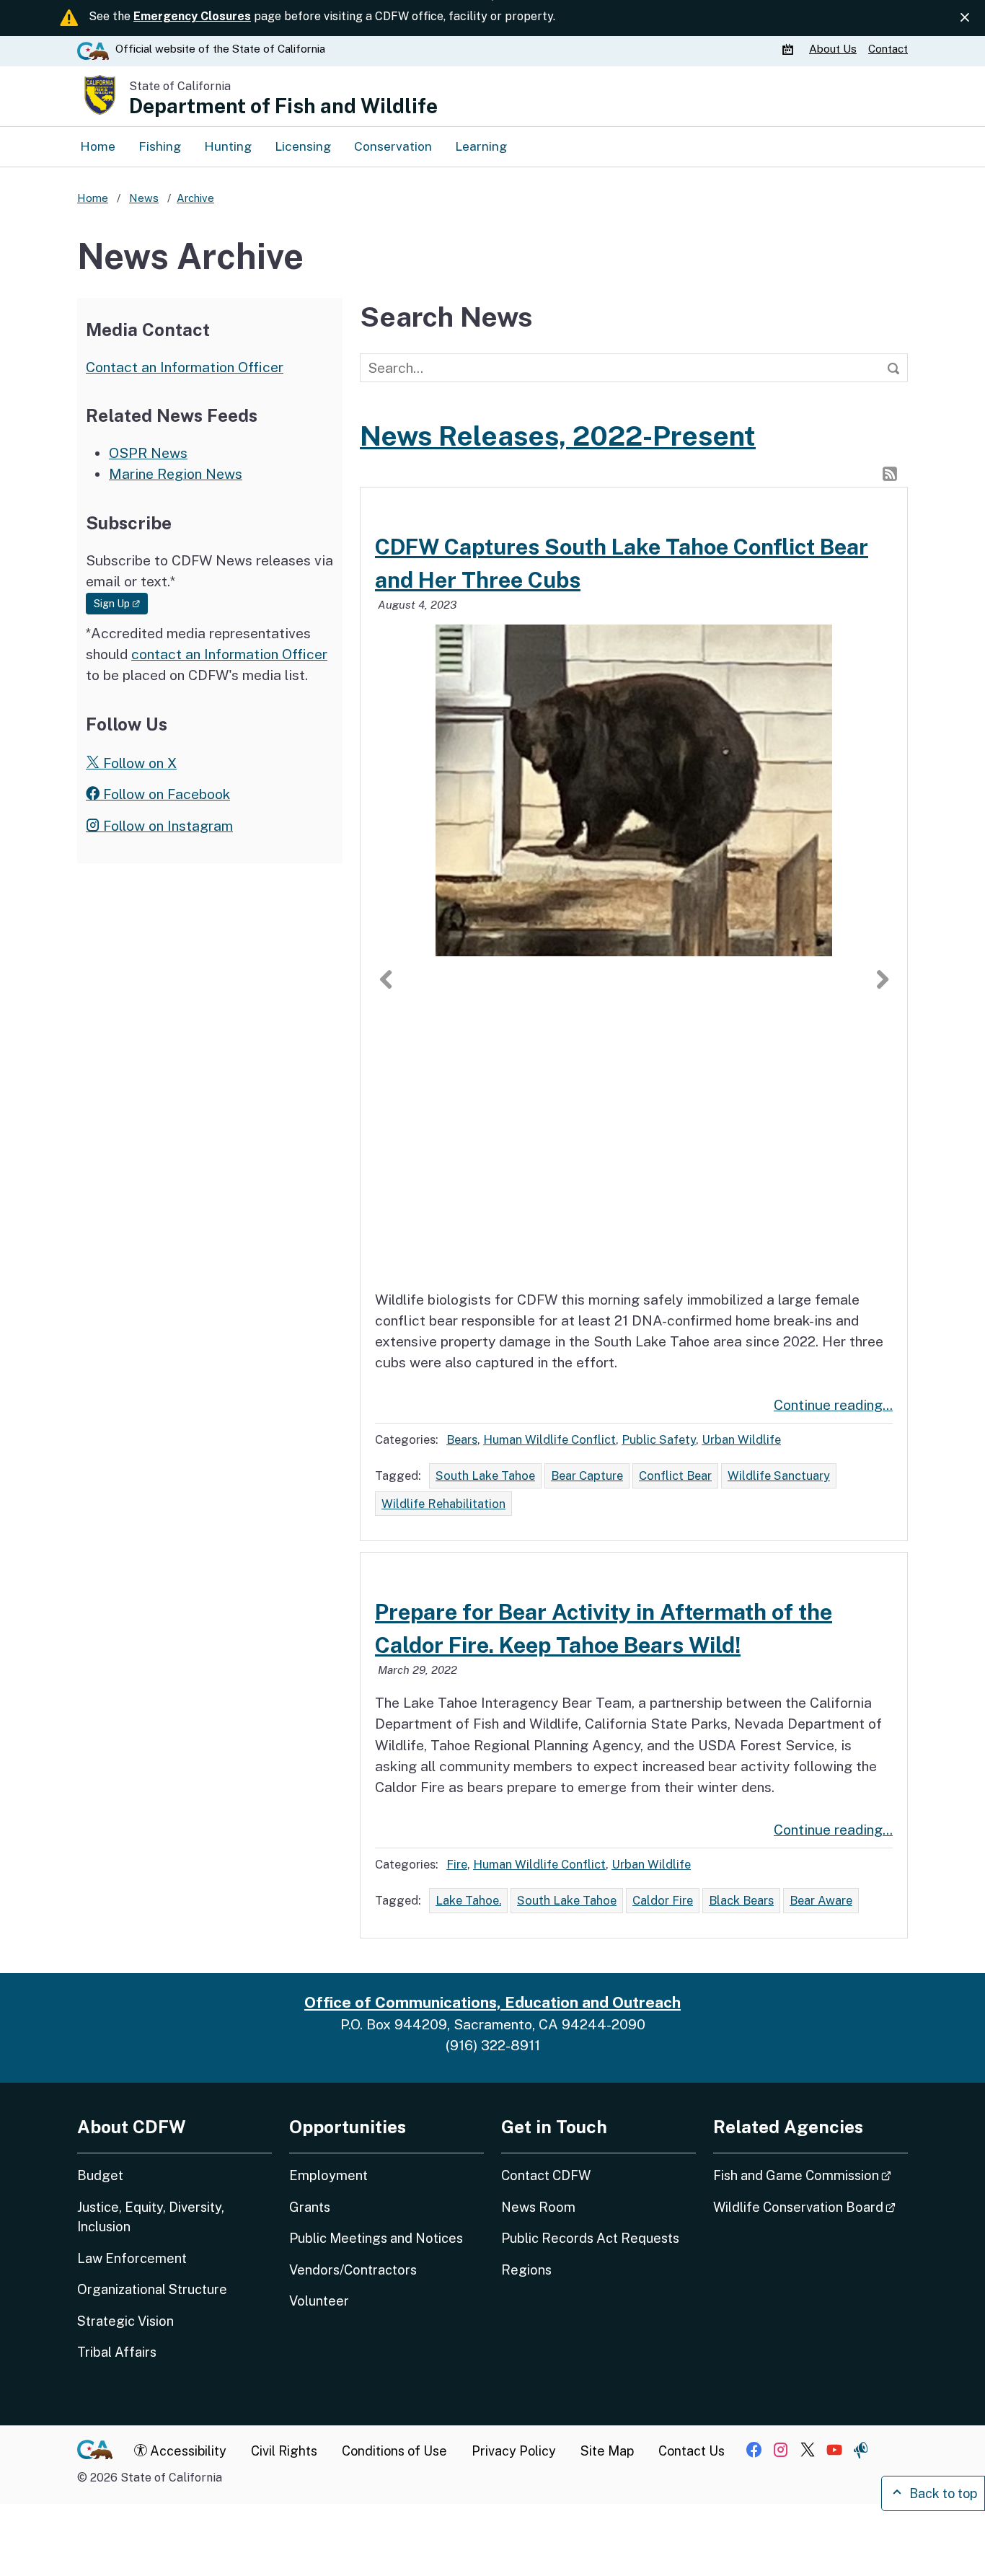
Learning (481, 146)
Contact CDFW (546, 2175)
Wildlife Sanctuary (779, 1476)
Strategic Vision (125, 2321)
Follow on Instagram (166, 826)
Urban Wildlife (741, 1439)
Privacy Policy (514, 2451)
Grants (310, 2207)
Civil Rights (284, 2451)
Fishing (160, 146)
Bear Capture (587, 1476)
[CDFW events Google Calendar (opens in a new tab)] (790, 49)
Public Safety (659, 1439)
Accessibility (187, 2451)
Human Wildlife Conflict (549, 1439)
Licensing (303, 146)
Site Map (607, 2451)
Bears (462, 1439)
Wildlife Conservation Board (810, 2207)
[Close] (965, 18)
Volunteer (319, 2301)
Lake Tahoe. (468, 1900)
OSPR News (148, 453)
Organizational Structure (152, 2289)
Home (98, 146)
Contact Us (692, 2451)
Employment (328, 2175)
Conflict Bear (675, 1476)
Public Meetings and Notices (376, 2238)
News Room (538, 2207)
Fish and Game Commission (810, 2175)
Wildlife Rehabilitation (443, 1504)
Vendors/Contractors (353, 2270)
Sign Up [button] (121, 603)
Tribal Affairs (117, 2352)
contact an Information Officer (229, 654)
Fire (457, 1864)
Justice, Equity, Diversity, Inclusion (151, 2217)
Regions (526, 2270)
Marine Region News (176, 474)
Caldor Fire (663, 1900)
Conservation (393, 146)
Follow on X (138, 763)
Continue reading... (833, 1405)
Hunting (228, 146)
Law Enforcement (132, 2258)
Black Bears (741, 1900)
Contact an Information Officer (185, 367)
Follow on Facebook (165, 794)
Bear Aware (821, 1900)
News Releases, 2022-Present (558, 436)
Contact (888, 49)
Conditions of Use (394, 2451)
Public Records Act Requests (590, 2238)
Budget (100, 2175)
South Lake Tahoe (485, 1476)
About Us (833, 49)
